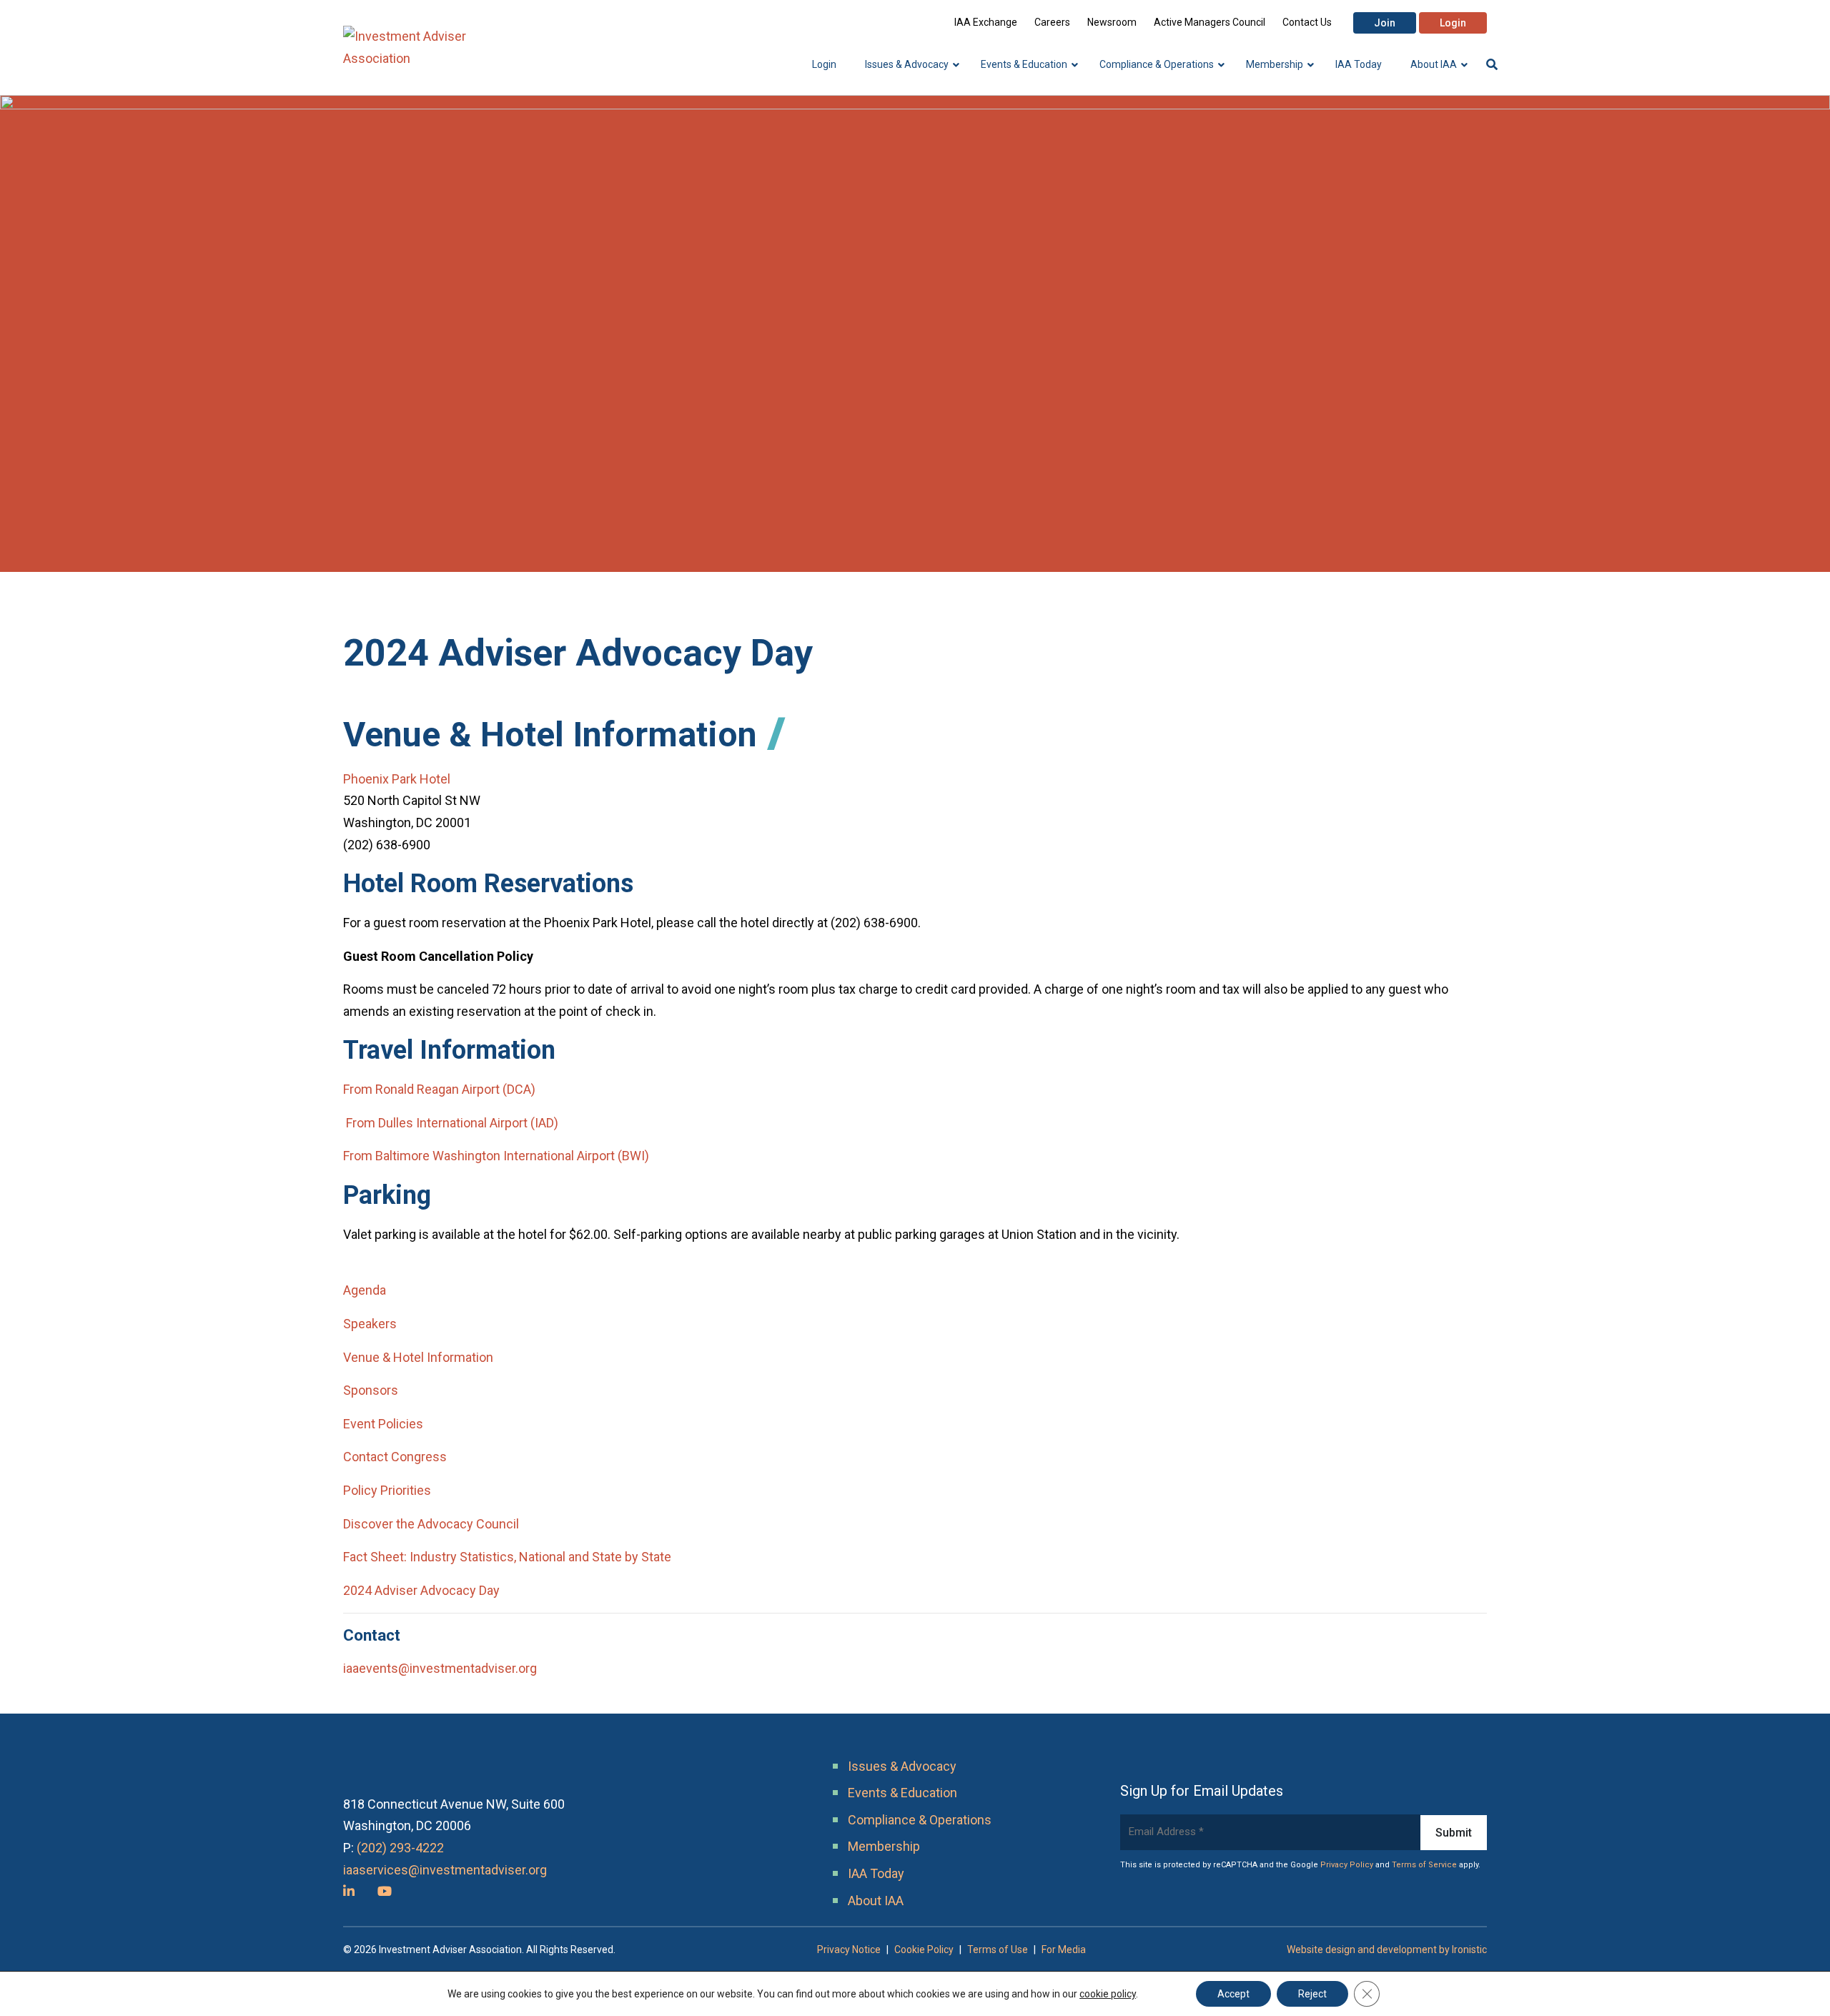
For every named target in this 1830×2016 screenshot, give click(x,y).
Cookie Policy (924, 1950)
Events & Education (902, 1793)
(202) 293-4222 (400, 1848)
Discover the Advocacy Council (431, 1524)
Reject (1312, 1994)
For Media (1064, 1950)
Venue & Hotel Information (418, 1357)
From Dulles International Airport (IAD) (451, 1123)
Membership (884, 1846)
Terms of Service (1424, 1865)
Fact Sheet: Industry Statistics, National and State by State (507, 1557)
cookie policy (1108, 1994)
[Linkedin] (349, 1891)
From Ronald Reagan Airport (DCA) (439, 1089)
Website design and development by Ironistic (1387, 1950)
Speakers (370, 1324)
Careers (1052, 22)
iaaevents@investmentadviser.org (440, 1668)
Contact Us (1307, 22)
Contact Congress (395, 1457)
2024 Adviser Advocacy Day (421, 1590)
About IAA (876, 1901)
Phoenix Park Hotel (397, 779)
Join (1385, 23)
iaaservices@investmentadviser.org (445, 1870)
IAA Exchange (986, 22)
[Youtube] (385, 1891)
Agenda (365, 1290)
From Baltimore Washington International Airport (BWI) (496, 1156)
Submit (1454, 1833)
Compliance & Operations (920, 1820)
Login (1453, 23)
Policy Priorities (387, 1490)
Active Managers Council (1210, 22)
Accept (1233, 1994)
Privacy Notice (849, 1950)
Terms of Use (998, 1950)
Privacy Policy (1347, 1865)
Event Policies (383, 1424)
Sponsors (371, 1390)
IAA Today (876, 1873)
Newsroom (1112, 22)
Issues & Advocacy (902, 1766)
